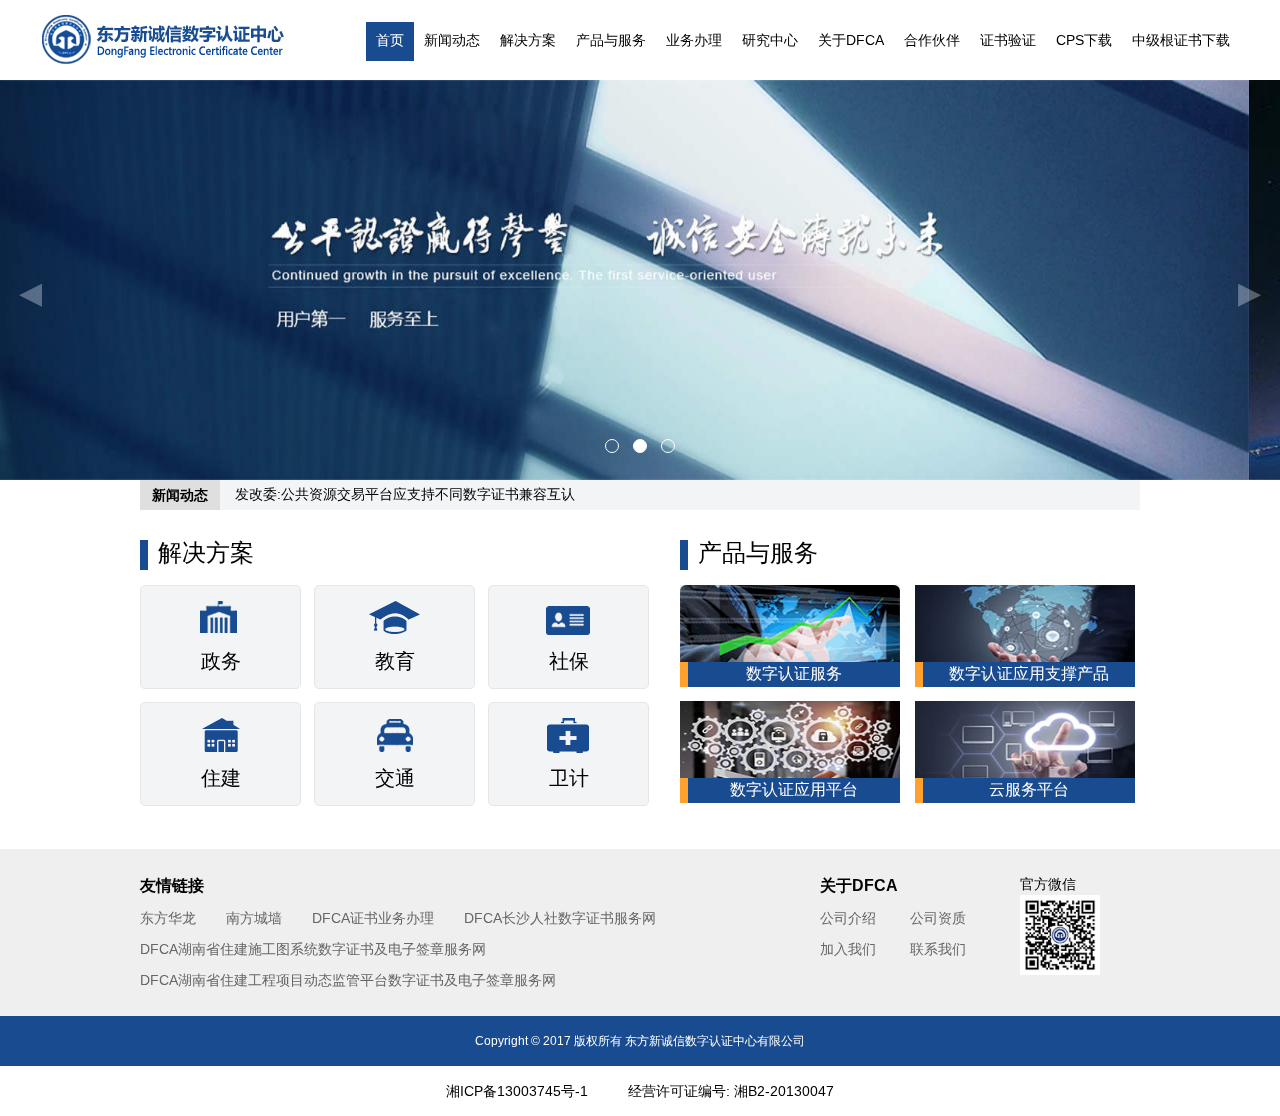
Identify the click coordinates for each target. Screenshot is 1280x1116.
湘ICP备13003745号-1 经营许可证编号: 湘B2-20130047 (640, 1091)
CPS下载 (1084, 40)
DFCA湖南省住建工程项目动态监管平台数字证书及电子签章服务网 (348, 980)
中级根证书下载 (1181, 40)
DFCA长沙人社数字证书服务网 (560, 918)
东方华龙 (168, 918)
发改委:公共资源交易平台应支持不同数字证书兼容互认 (405, 494)
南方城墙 (254, 918)
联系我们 (938, 949)
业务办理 (694, 40)
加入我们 (848, 949)
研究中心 (770, 40)
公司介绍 (848, 918)
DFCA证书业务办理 (373, 918)
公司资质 (938, 918)
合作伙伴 (932, 40)
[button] (51, 280)
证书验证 (1008, 40)
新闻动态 (452, 40)
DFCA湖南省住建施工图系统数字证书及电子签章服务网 (313, 949)
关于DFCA (851, 40)
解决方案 (528, 40)
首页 (390, 40)
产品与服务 (611, 40)
